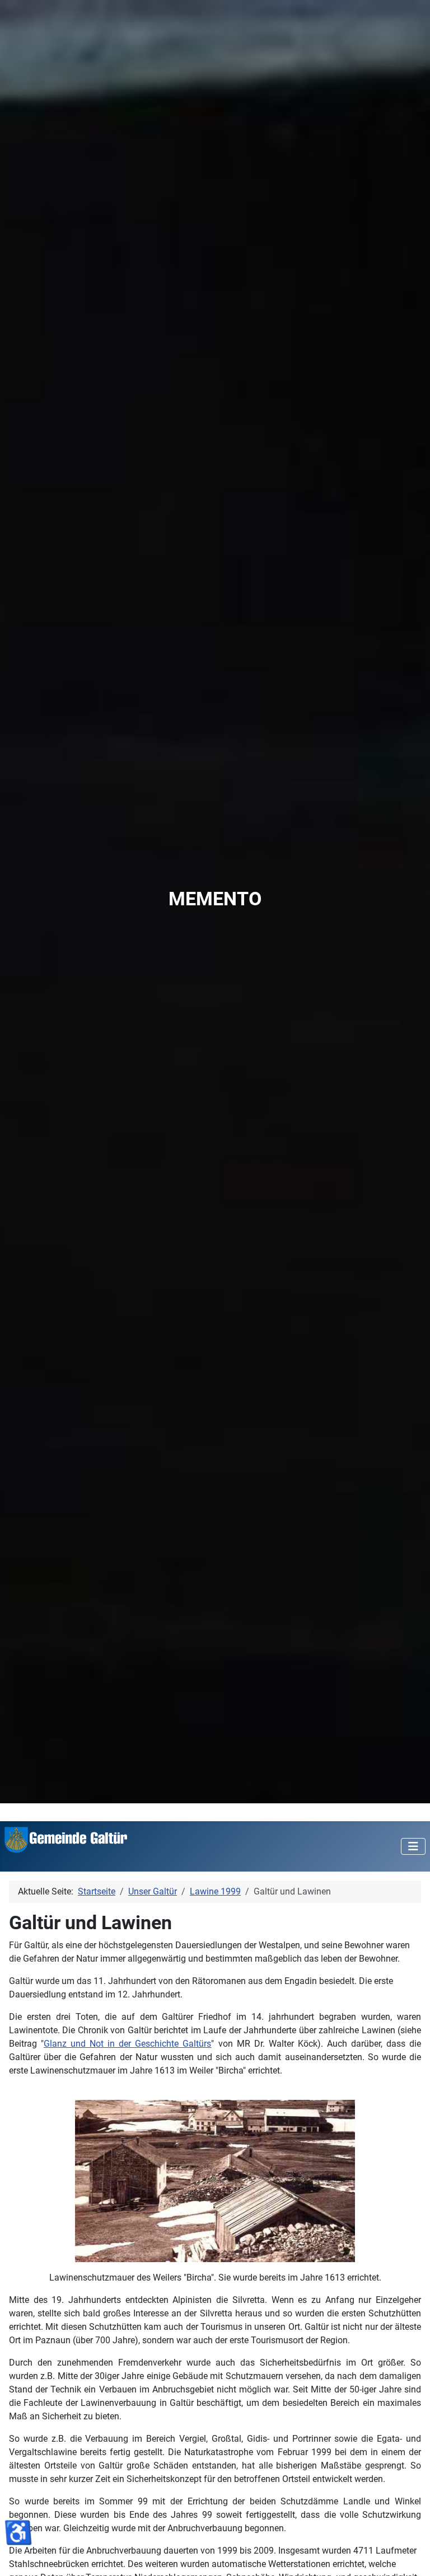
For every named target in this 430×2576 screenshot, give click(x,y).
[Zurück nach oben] (410, 2555)
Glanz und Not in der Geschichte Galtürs (127, 2044)
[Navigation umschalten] (413, 1846)
